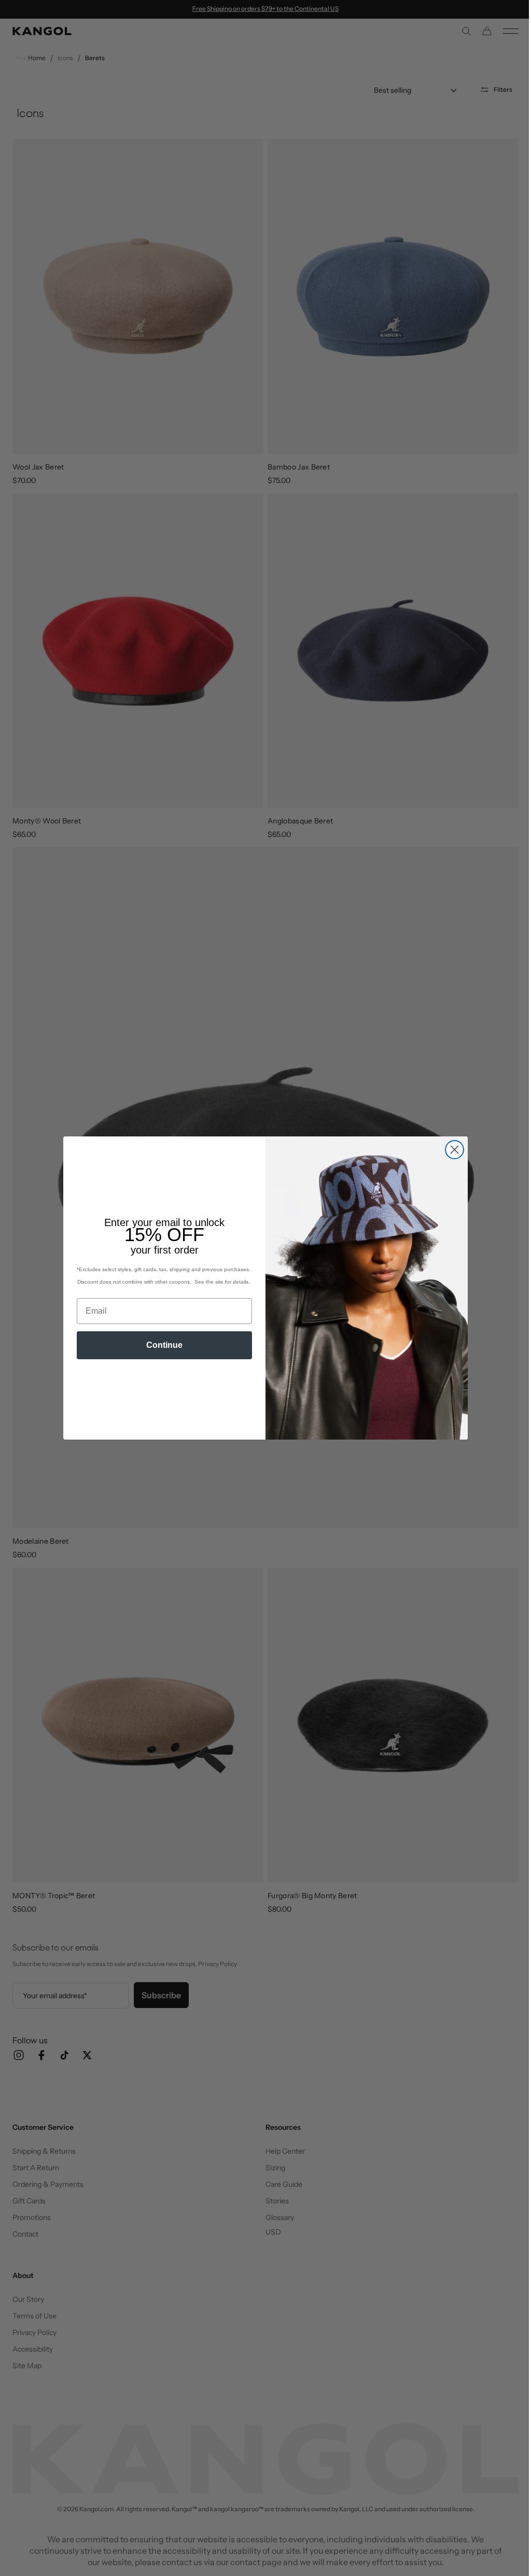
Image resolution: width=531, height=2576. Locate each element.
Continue (161, 1345)
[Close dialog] (451, 1150)
